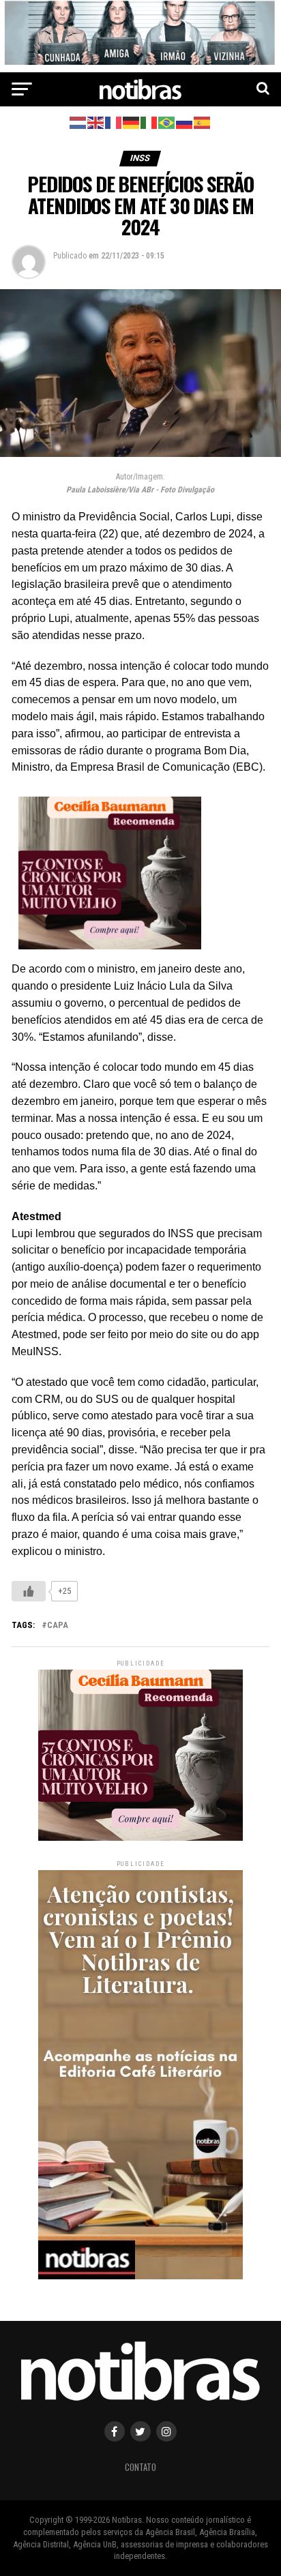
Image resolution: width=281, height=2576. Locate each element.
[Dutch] (78, 122)
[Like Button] (29, 1591)
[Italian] (149, 122)
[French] (114, 122)
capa (58, 1626)
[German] (132, 122)
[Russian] (185, 122)
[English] (96, 122)
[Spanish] (203, 122)
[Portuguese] (167, 122)
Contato (140, 2467)
